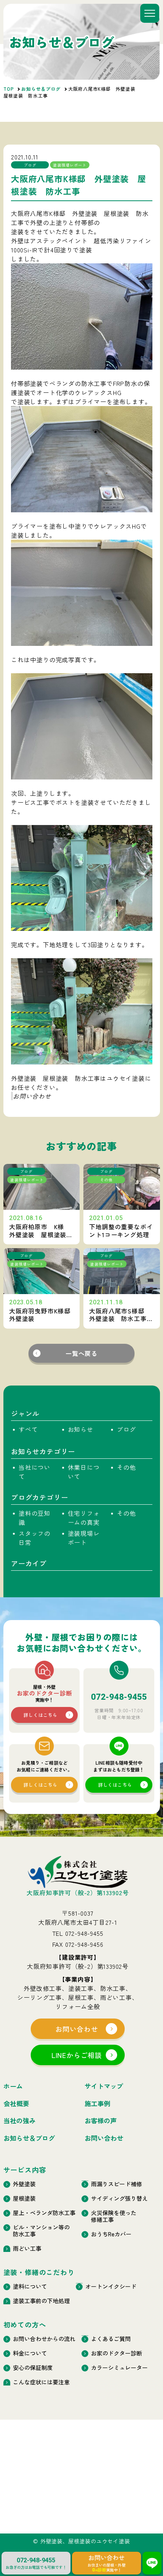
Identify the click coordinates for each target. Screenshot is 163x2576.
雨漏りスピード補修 (117, 2184)
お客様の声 (101, 2121)
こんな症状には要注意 (41, 2382)
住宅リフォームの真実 (83, 1518)
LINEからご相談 (77, 2055)
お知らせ (80, 1429)
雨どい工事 (27, 2248)
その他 (126, 1467)
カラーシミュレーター (119, 2368)
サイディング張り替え (119, 2198)
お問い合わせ (32, 1096)
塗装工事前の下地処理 (41, 2301)
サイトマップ (104, 2086)
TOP (9, 89)
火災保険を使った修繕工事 (114, 2216)
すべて (28, 1429)
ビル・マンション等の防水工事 (41, 2231)
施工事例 (97, 2104)
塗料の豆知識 (34, 1518)
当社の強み (20, 2121)
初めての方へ (25, 2324)
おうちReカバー (111, 2234)
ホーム (13, 2086)
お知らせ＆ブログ (41, 89)
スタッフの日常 (34, 1538)
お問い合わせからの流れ (44, 2339)
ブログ (126, 1429)
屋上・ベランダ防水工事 (44, 2213)
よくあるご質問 (111, 2339)
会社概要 (16, 2104)
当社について (34, 1472)
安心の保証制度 (33, 2368)
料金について (30, 2353)
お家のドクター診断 (117, 2353)
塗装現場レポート (83, 1538)
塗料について (30, 2286)
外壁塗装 (24, 2184)
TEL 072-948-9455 (78, 1933)
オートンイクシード (111, 2286)
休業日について (83, 1472)
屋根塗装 (24, 2198)
